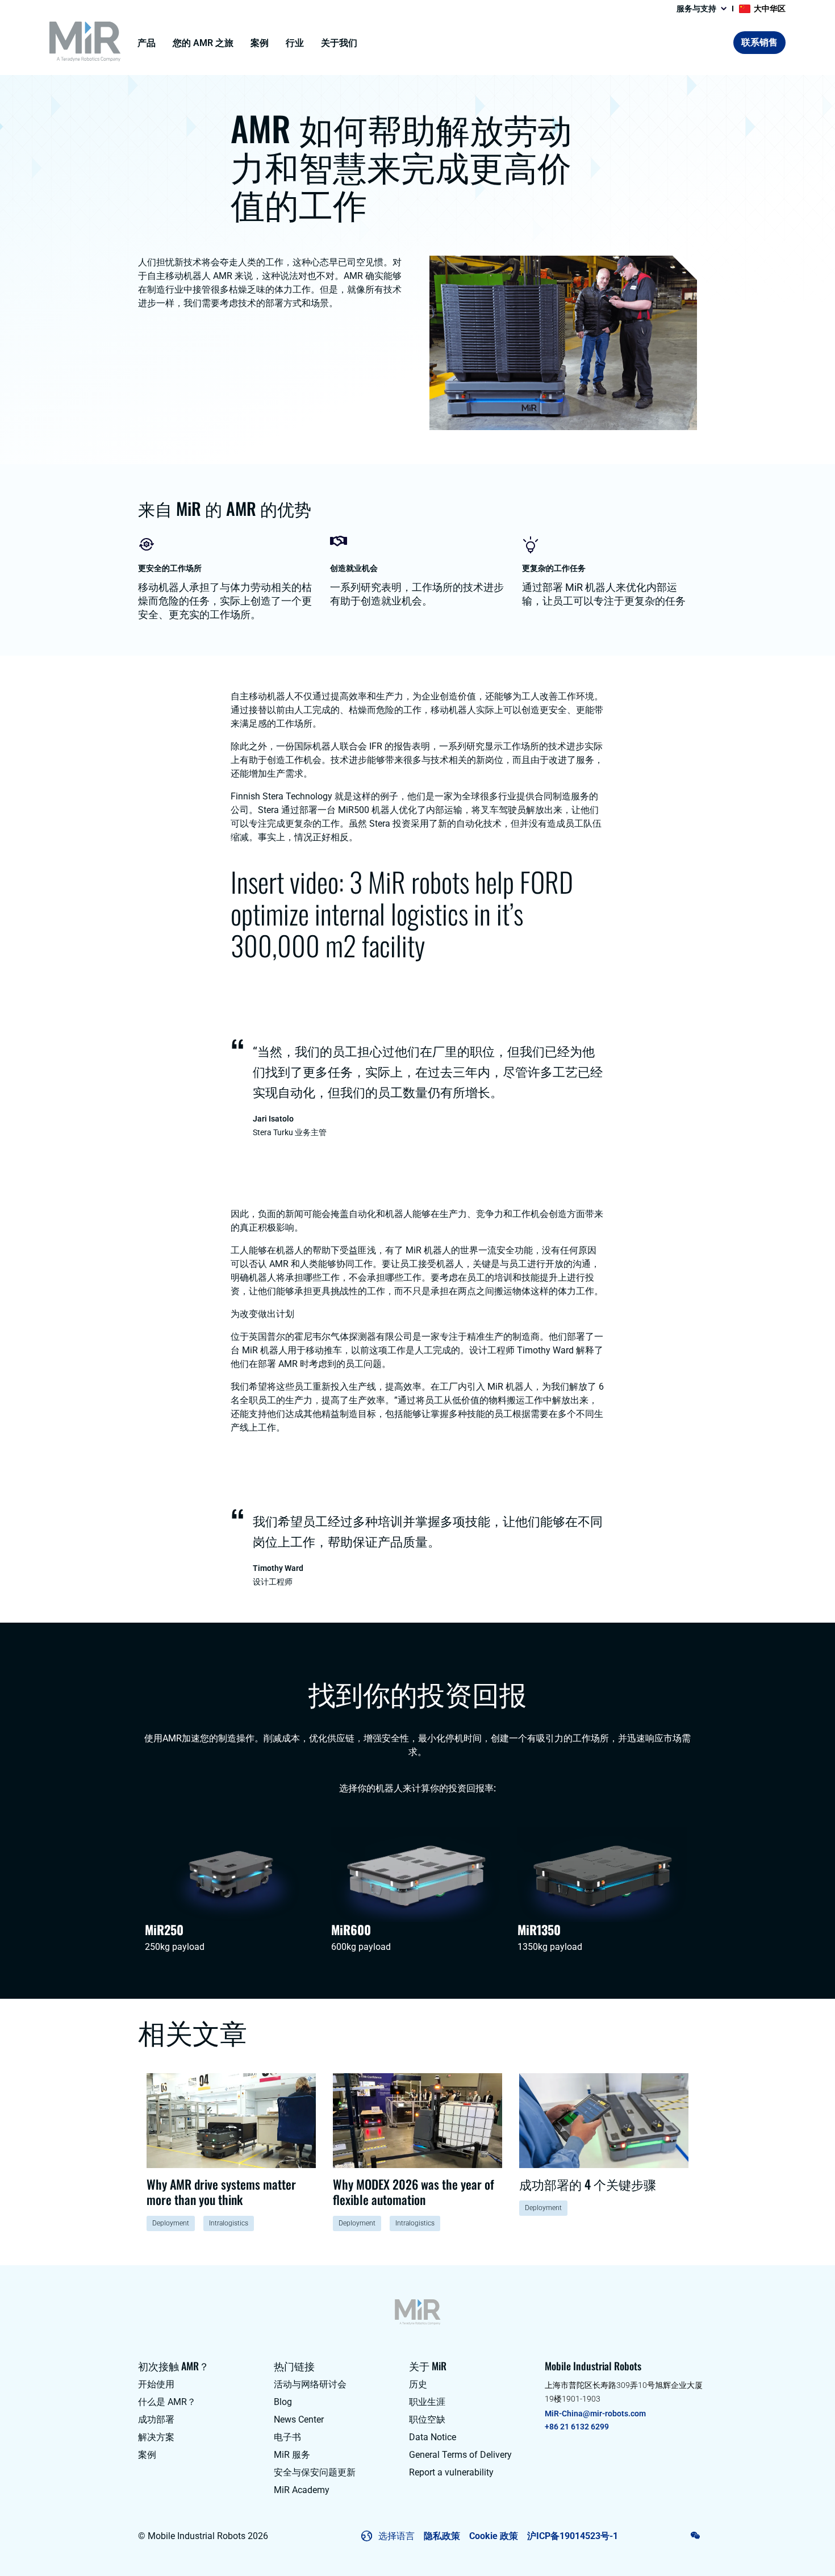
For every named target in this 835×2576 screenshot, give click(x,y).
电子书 (287, 2437)
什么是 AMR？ (167, 2402)
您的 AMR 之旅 (203, 43)
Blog (283, 2402)
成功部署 (156, 2419)
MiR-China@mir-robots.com (595, 2414)
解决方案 (156, 2437)
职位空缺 (427, 2419)
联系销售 (759, 42)
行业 (295, 43)
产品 (147, 43)
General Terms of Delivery (460, 2455)
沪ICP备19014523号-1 (573, 2536)
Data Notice (433, 2437)
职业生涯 (427, 2402)
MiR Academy (302, 2490)
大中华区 (770, 9)
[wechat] (696, 2535)
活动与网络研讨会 (310, 2384)
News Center (299, 2419)
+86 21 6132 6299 (577, 2427)
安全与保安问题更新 (315, 2472)
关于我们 (339, 43)
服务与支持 (696, 9)
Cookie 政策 (494, 2536)
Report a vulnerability (451, 2472)
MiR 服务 (292, 2455)
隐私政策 (442, 2536)
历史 (418, 2384)
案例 (260, 43)
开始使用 (156, 2384)
